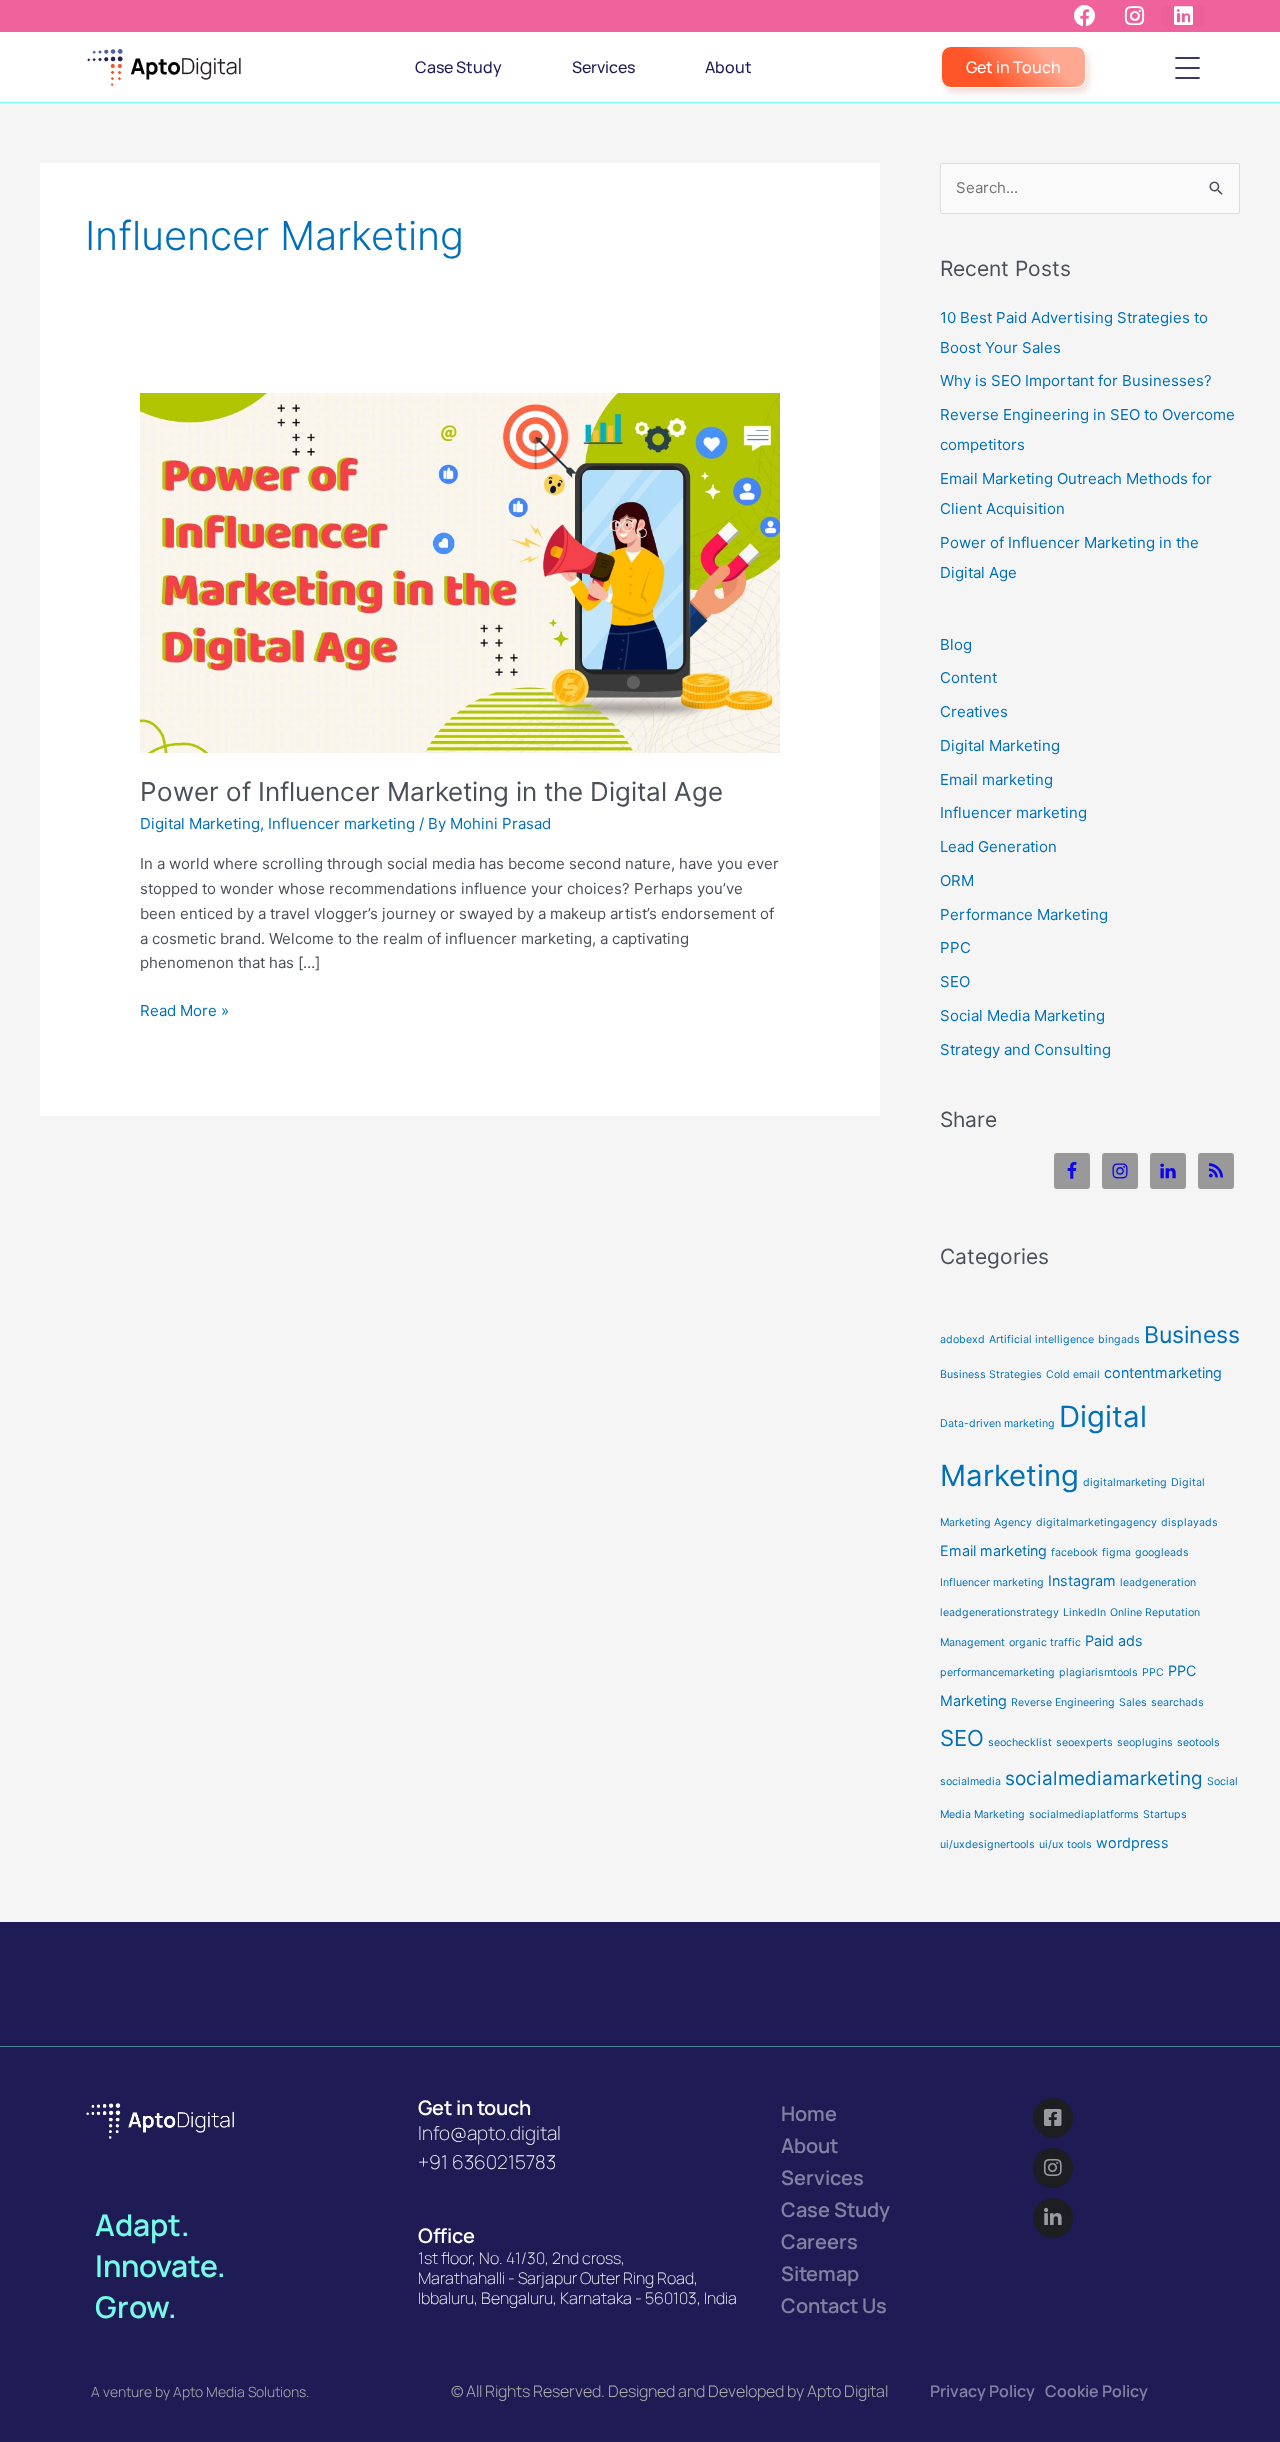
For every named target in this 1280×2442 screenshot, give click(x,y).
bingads (1119, 1339)
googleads (1162, 1552)
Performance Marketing (1024, 914)
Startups (1165, 1814)
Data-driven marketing (997, 1423)
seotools (1198, 1742)
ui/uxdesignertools (987, 1844)
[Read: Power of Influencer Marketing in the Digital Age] (460, 571)
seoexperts (1084, 1742)
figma (1116, 1552)
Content (968, 677)
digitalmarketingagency (1096, 1522)
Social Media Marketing (1022, 1015)
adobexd (962, 1339)
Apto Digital (847, 2391)
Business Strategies (991, 1374)
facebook (1074, 1552)
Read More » (184, 1009)
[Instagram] (1053, 2168)
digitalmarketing (1125, 1482)
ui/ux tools (1065, 1844)
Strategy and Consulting (1025, 1049)
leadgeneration (1158, 1582)
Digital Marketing (200, 823)
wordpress (1132, 1842)
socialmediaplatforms (1084, 1814)
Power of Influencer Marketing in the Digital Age (431, 791)
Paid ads (1114, 1640)
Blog (956, 644)
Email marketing (996, 779)
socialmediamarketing (1104, 1778)
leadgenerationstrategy (999, 1612)
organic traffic (1045, 1642)
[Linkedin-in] (1053, 2218)
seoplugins (1145, 1742)
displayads (1189, 1522)
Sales (1133, 1702)
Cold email (1073, 1374)
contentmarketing (1163, 1372)
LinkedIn (1084, 1612)
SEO (955, 981)
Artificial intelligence (1041, 1339)
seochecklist (1020, 1742)
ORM (957, 880)
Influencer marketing (341, 823)
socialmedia (970, 1781)
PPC (955, 947)
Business (1192, 1335)
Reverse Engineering (1063, 1702)
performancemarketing (997, 1672)
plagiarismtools (1098, 1672)
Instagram (1082, 1580)
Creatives (974, 711)
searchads (1177, 1702)
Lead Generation (998, 846)
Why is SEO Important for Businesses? (1076, 380)
